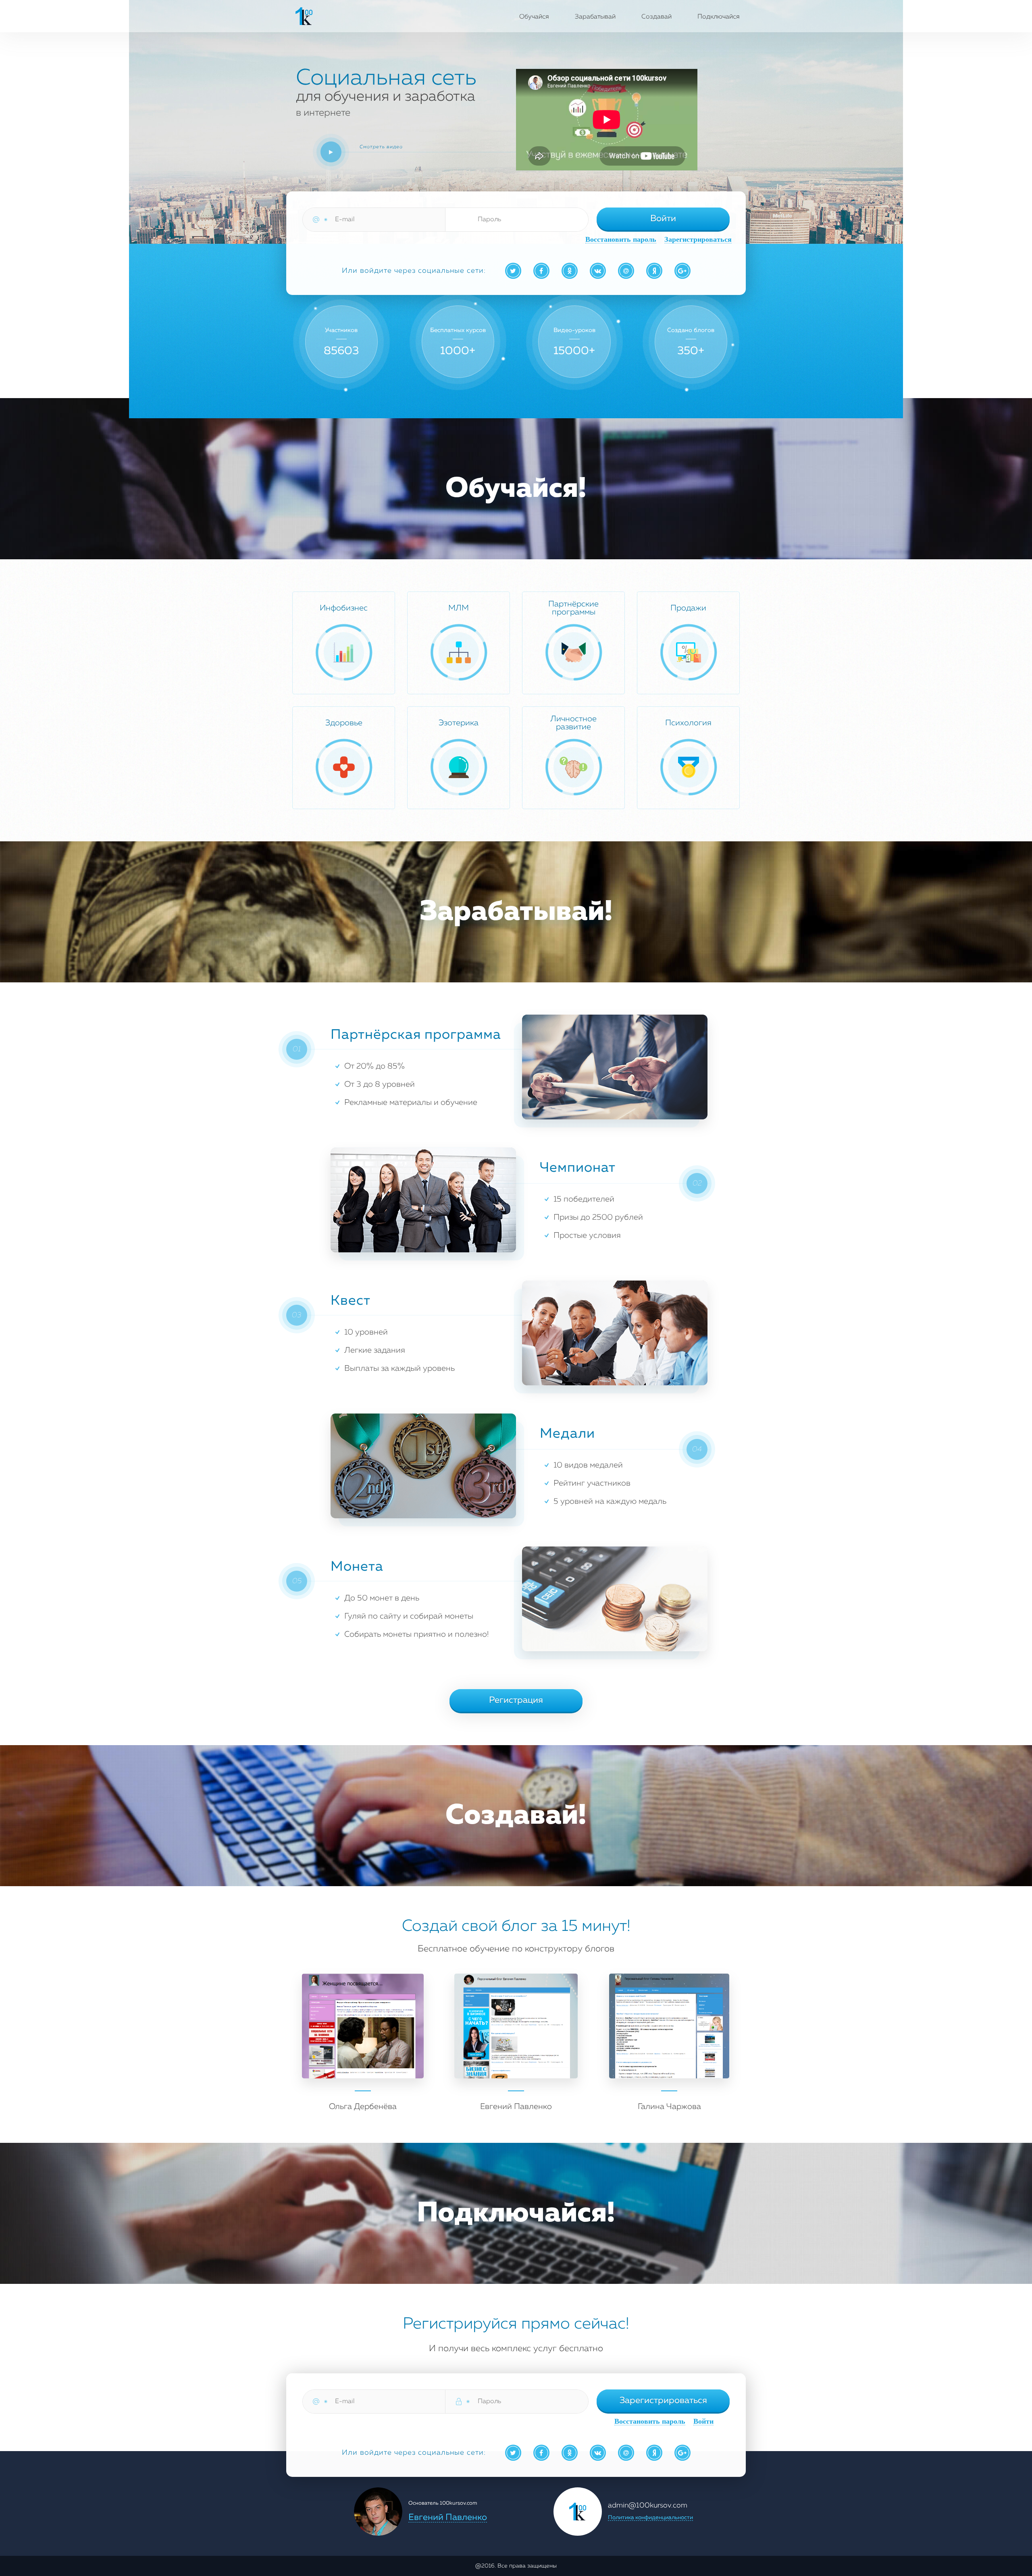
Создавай (656, 17)
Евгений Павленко (448, 2518)
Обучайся (534, 17)
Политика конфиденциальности (650, 2518)
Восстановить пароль (621, 240)
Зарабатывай (595, 17)
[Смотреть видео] (331, 152)
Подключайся (719, 17)
